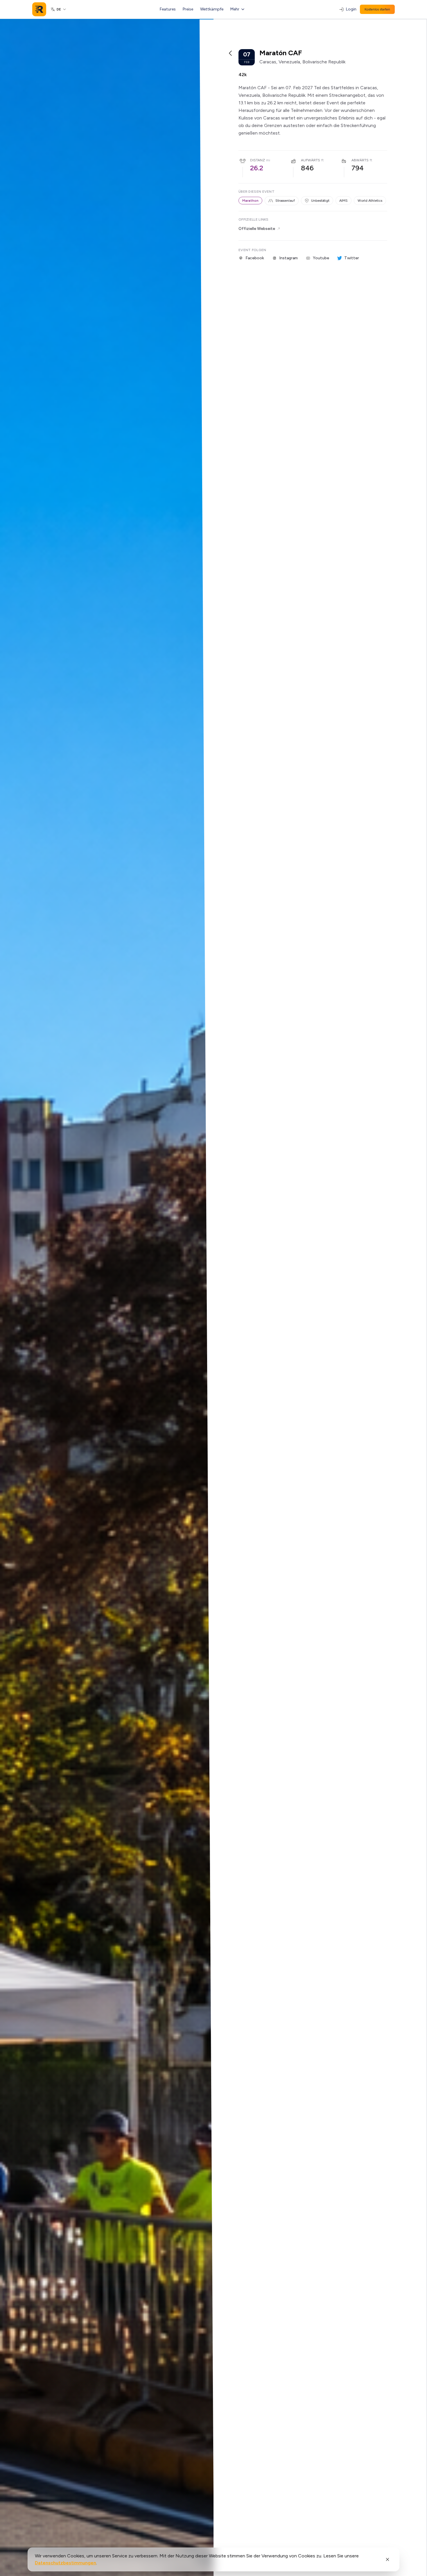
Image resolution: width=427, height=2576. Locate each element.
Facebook (255, 258)
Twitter (352, 258)
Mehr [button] (235, 9)
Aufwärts (311, 160)
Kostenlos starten (377, 9)
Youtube (321, 258)
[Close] (387, 2559)
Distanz (258, 160)
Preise (188, 9)
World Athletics (370, 201)
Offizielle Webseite (257, 229)
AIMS (343, 201)
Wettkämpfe (212, 9)
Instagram (288, 258)
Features (168, 9)
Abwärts (360, 160)
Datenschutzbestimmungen (66, 2563)
